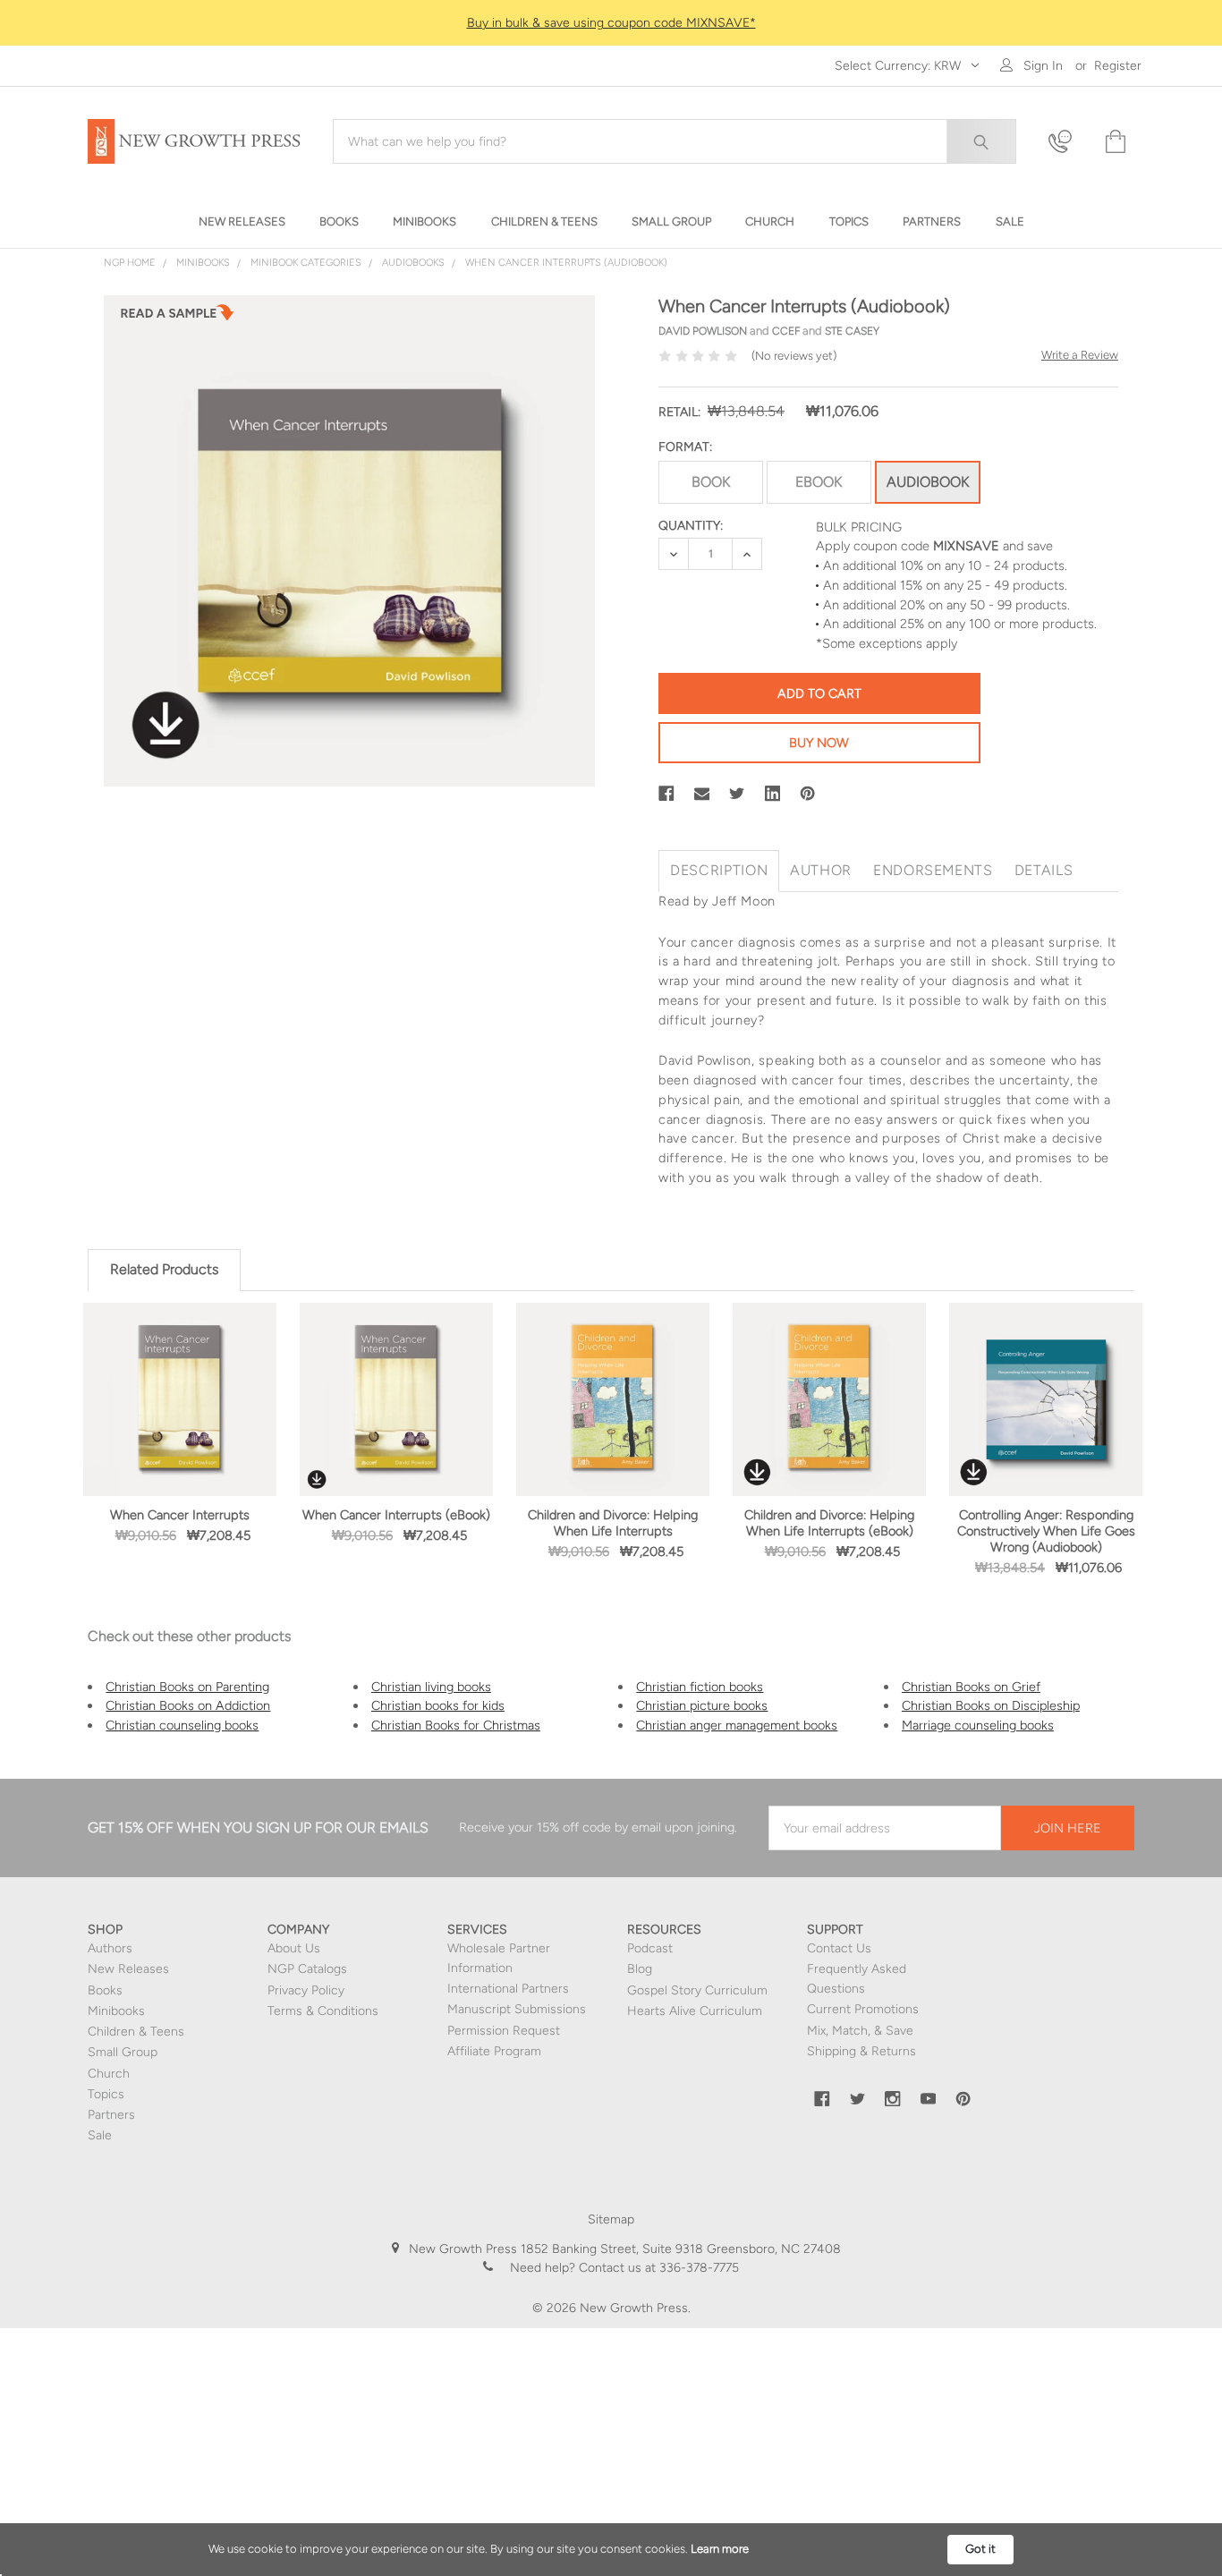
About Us (294, 1948)
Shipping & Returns (861, 2051)
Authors (110, 1948)
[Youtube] (929, 2099)
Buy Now (819, 743)
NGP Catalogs (307, 1969)
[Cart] (1114, 142)
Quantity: (691, 526)
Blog (640, 1969)
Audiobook (928, 482)
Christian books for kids (438, 1705)
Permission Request (504, 2031)
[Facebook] (666, 794)
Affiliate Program (494, 2051)
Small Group (123, 2052)
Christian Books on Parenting (187, 1687)
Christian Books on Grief (971, 1687)
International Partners (508, 1989)
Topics (106, 2094)
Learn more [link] (720, 2549)
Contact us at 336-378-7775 (657, 2268)
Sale (100, 2135)
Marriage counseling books (978, 1725)
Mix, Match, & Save (860, 2031)
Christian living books (431, 1687)
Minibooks (116, 2011)
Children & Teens (136, 2032)
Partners (111, 2115)
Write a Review (1080, 355)
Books (105, 1990)
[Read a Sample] (177, 318)
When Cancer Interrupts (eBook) (396, 1515)
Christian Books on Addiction (188, 1705)
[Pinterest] (808, 794)
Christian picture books (702, 1705)
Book (711, 482)
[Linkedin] (773, 794)
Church (109, 2074)
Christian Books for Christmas (456, 1725)
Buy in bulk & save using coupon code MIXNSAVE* (611, 23)
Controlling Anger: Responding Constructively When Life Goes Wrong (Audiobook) (1046, 1531)
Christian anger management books (737, 1725)
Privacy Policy (306, 1990)
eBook (819, 482)
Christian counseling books (182, 1725)
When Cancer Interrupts (180, 1515)
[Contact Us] (1065, 142)
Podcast (650, 1948)
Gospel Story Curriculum (697, 1990)
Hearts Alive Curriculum (695, 2011)
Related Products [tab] (164, 1269)
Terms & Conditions (323, 2011)
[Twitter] (737, 794)
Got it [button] (980, 2549)
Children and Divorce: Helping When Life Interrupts (613, 1523)
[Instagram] (893, 2099)
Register (1118, 66)
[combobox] (675, 141)
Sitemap (611, 2219)
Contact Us (839, 1948)
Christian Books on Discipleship (991, 1705)
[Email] (702, 794)
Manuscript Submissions (517, 2009)
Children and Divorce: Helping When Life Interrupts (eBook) (829, 1523)
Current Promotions (863, 2009)
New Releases (128, 1969)
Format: (685, 447)
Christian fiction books (700, 1687)
